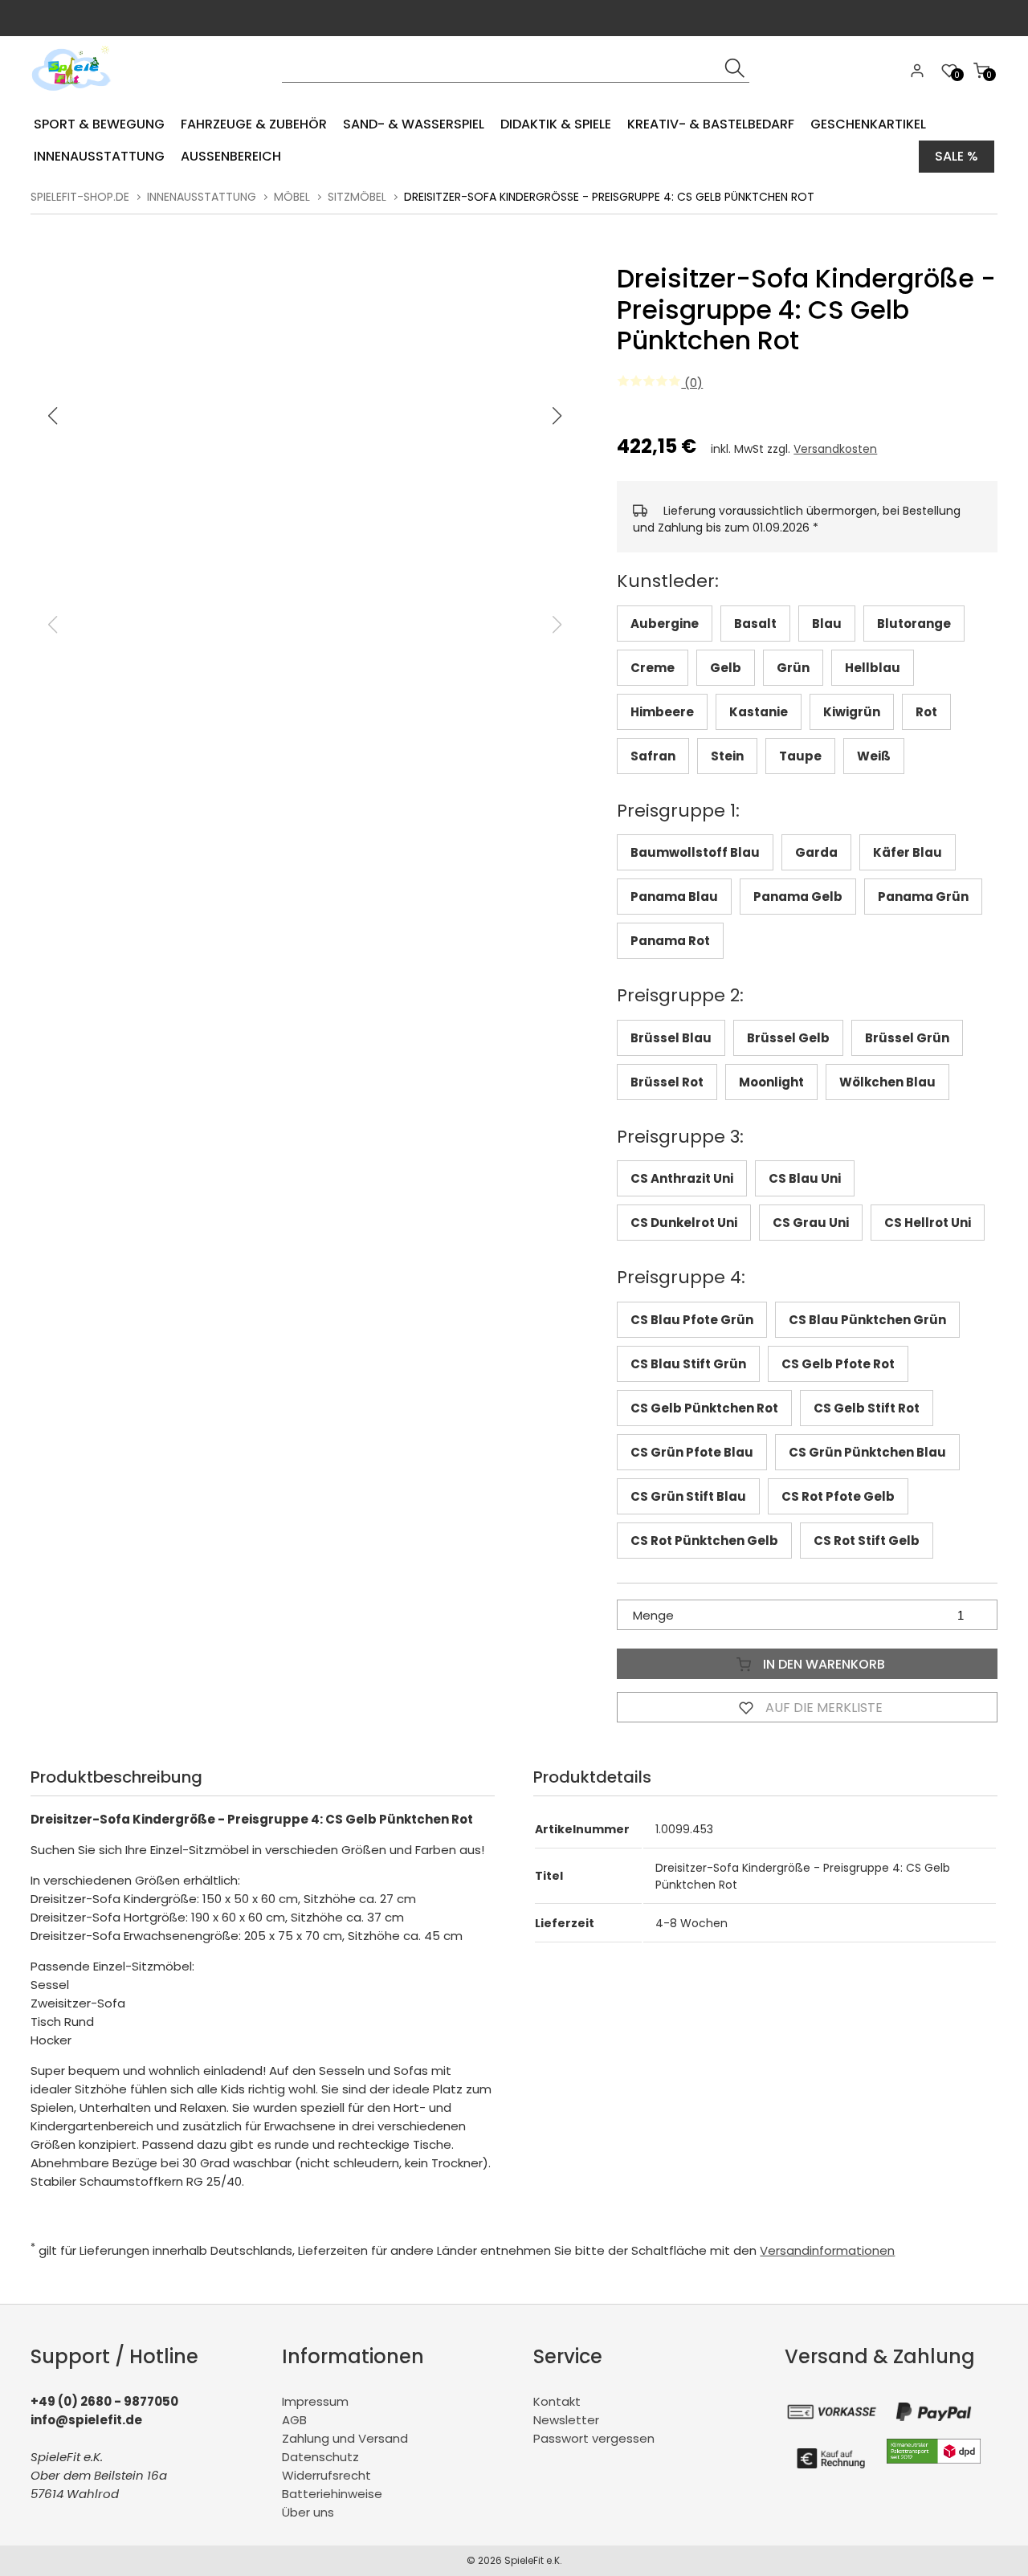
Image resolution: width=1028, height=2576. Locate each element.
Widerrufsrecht (326, 2475)
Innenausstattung (99, 156)
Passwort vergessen (594, 2438)
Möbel (292, 197)
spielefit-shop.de (80, 197)
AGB (294, 2420)
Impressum (315, 2401)
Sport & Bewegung (99, 124)
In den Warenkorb (822, 1664)
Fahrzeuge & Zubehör (254, 124)
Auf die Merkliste (822, 1708)
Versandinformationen (827, 2250)
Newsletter (566, 2420)
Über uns (308, 2512)
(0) (692, 383)
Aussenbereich (231, 156)
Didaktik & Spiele (556, 124)
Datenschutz (320, 2457)
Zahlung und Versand (345, 2438)
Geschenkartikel (868, 124)
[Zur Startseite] (75, 96)
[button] (557, 416)
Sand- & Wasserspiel (414, 124)
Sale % (957, 156)
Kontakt (557, 2401)
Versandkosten (835, 449)
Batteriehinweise (332, 2494)
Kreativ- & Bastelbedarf (711, 124)
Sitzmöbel (357, 197)
